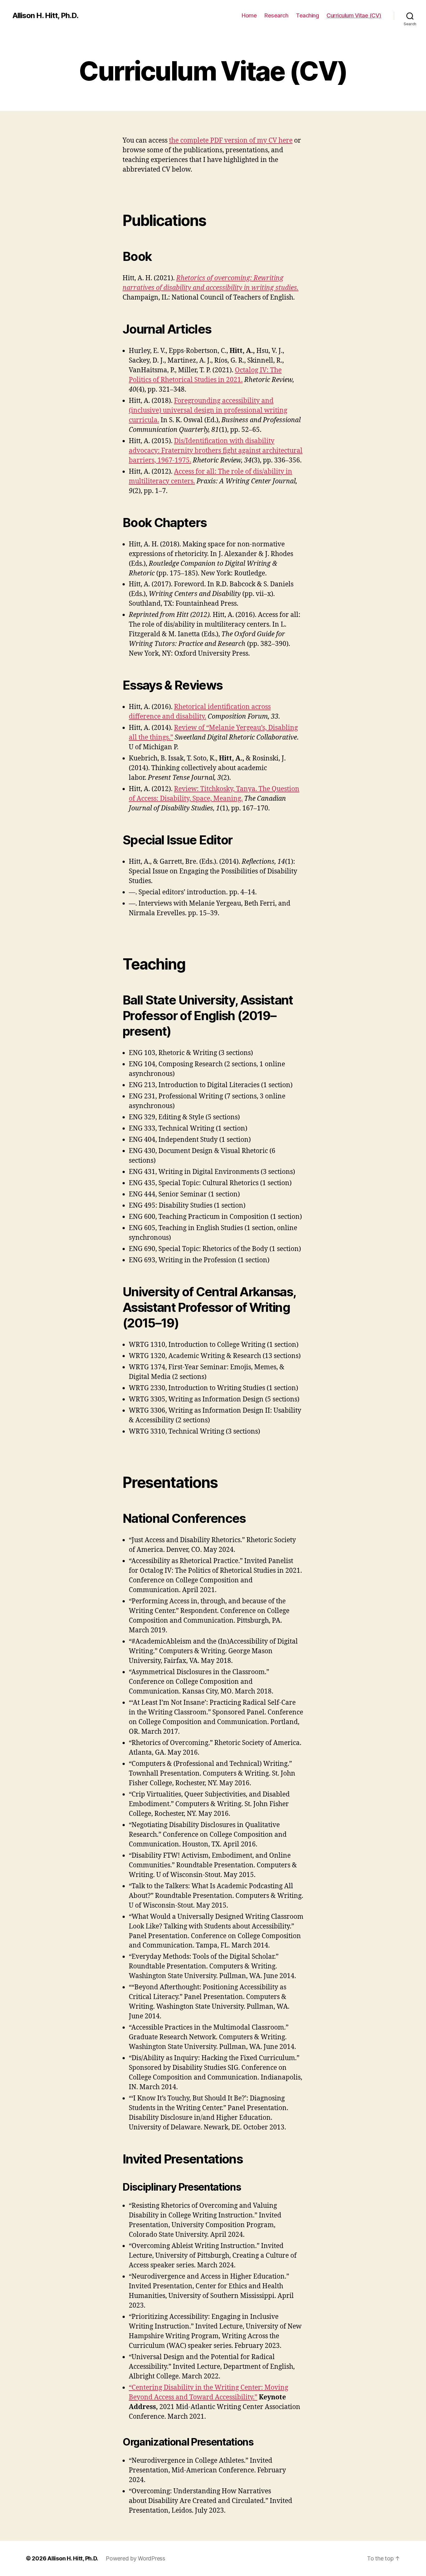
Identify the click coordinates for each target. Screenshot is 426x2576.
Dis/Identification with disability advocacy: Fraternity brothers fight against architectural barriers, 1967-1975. (216, 451)
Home (249, 15)
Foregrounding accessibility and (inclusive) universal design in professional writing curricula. (208, 411)
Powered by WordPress (136, 2558)
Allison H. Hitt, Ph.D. (45, 16)
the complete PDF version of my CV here (231, 141)
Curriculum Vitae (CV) (354, 15)
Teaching (307, 15)
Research (276, 15)
